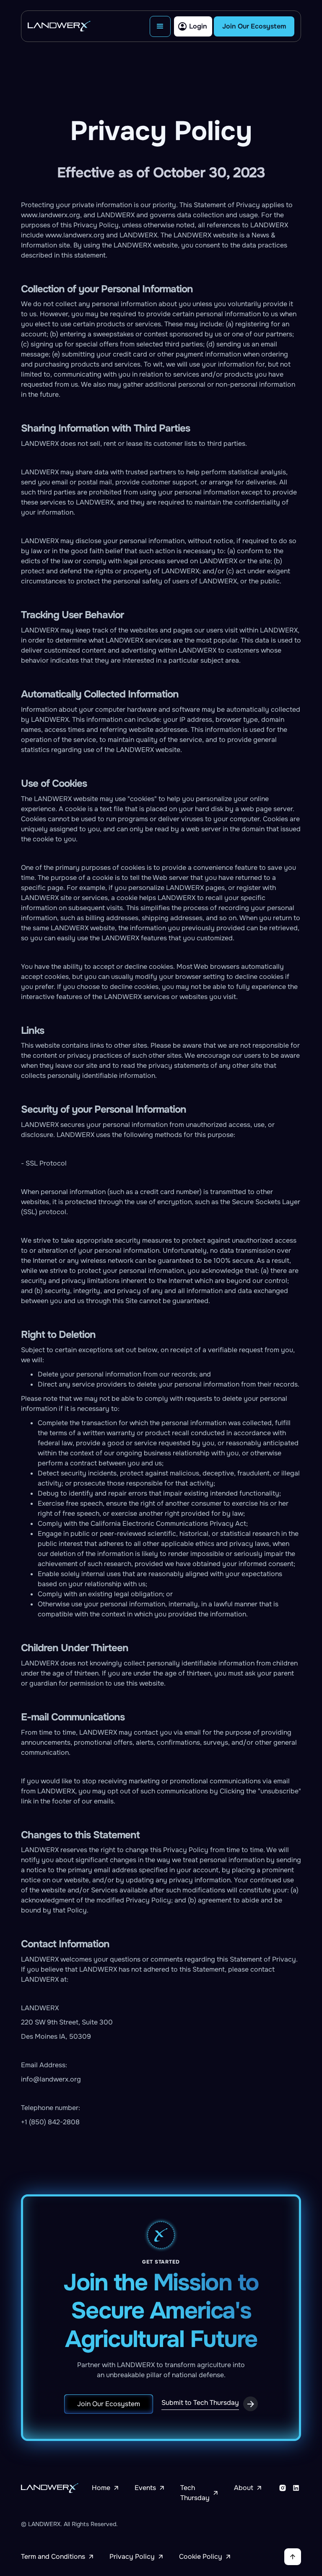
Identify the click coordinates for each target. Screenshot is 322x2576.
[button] (160, 26)
